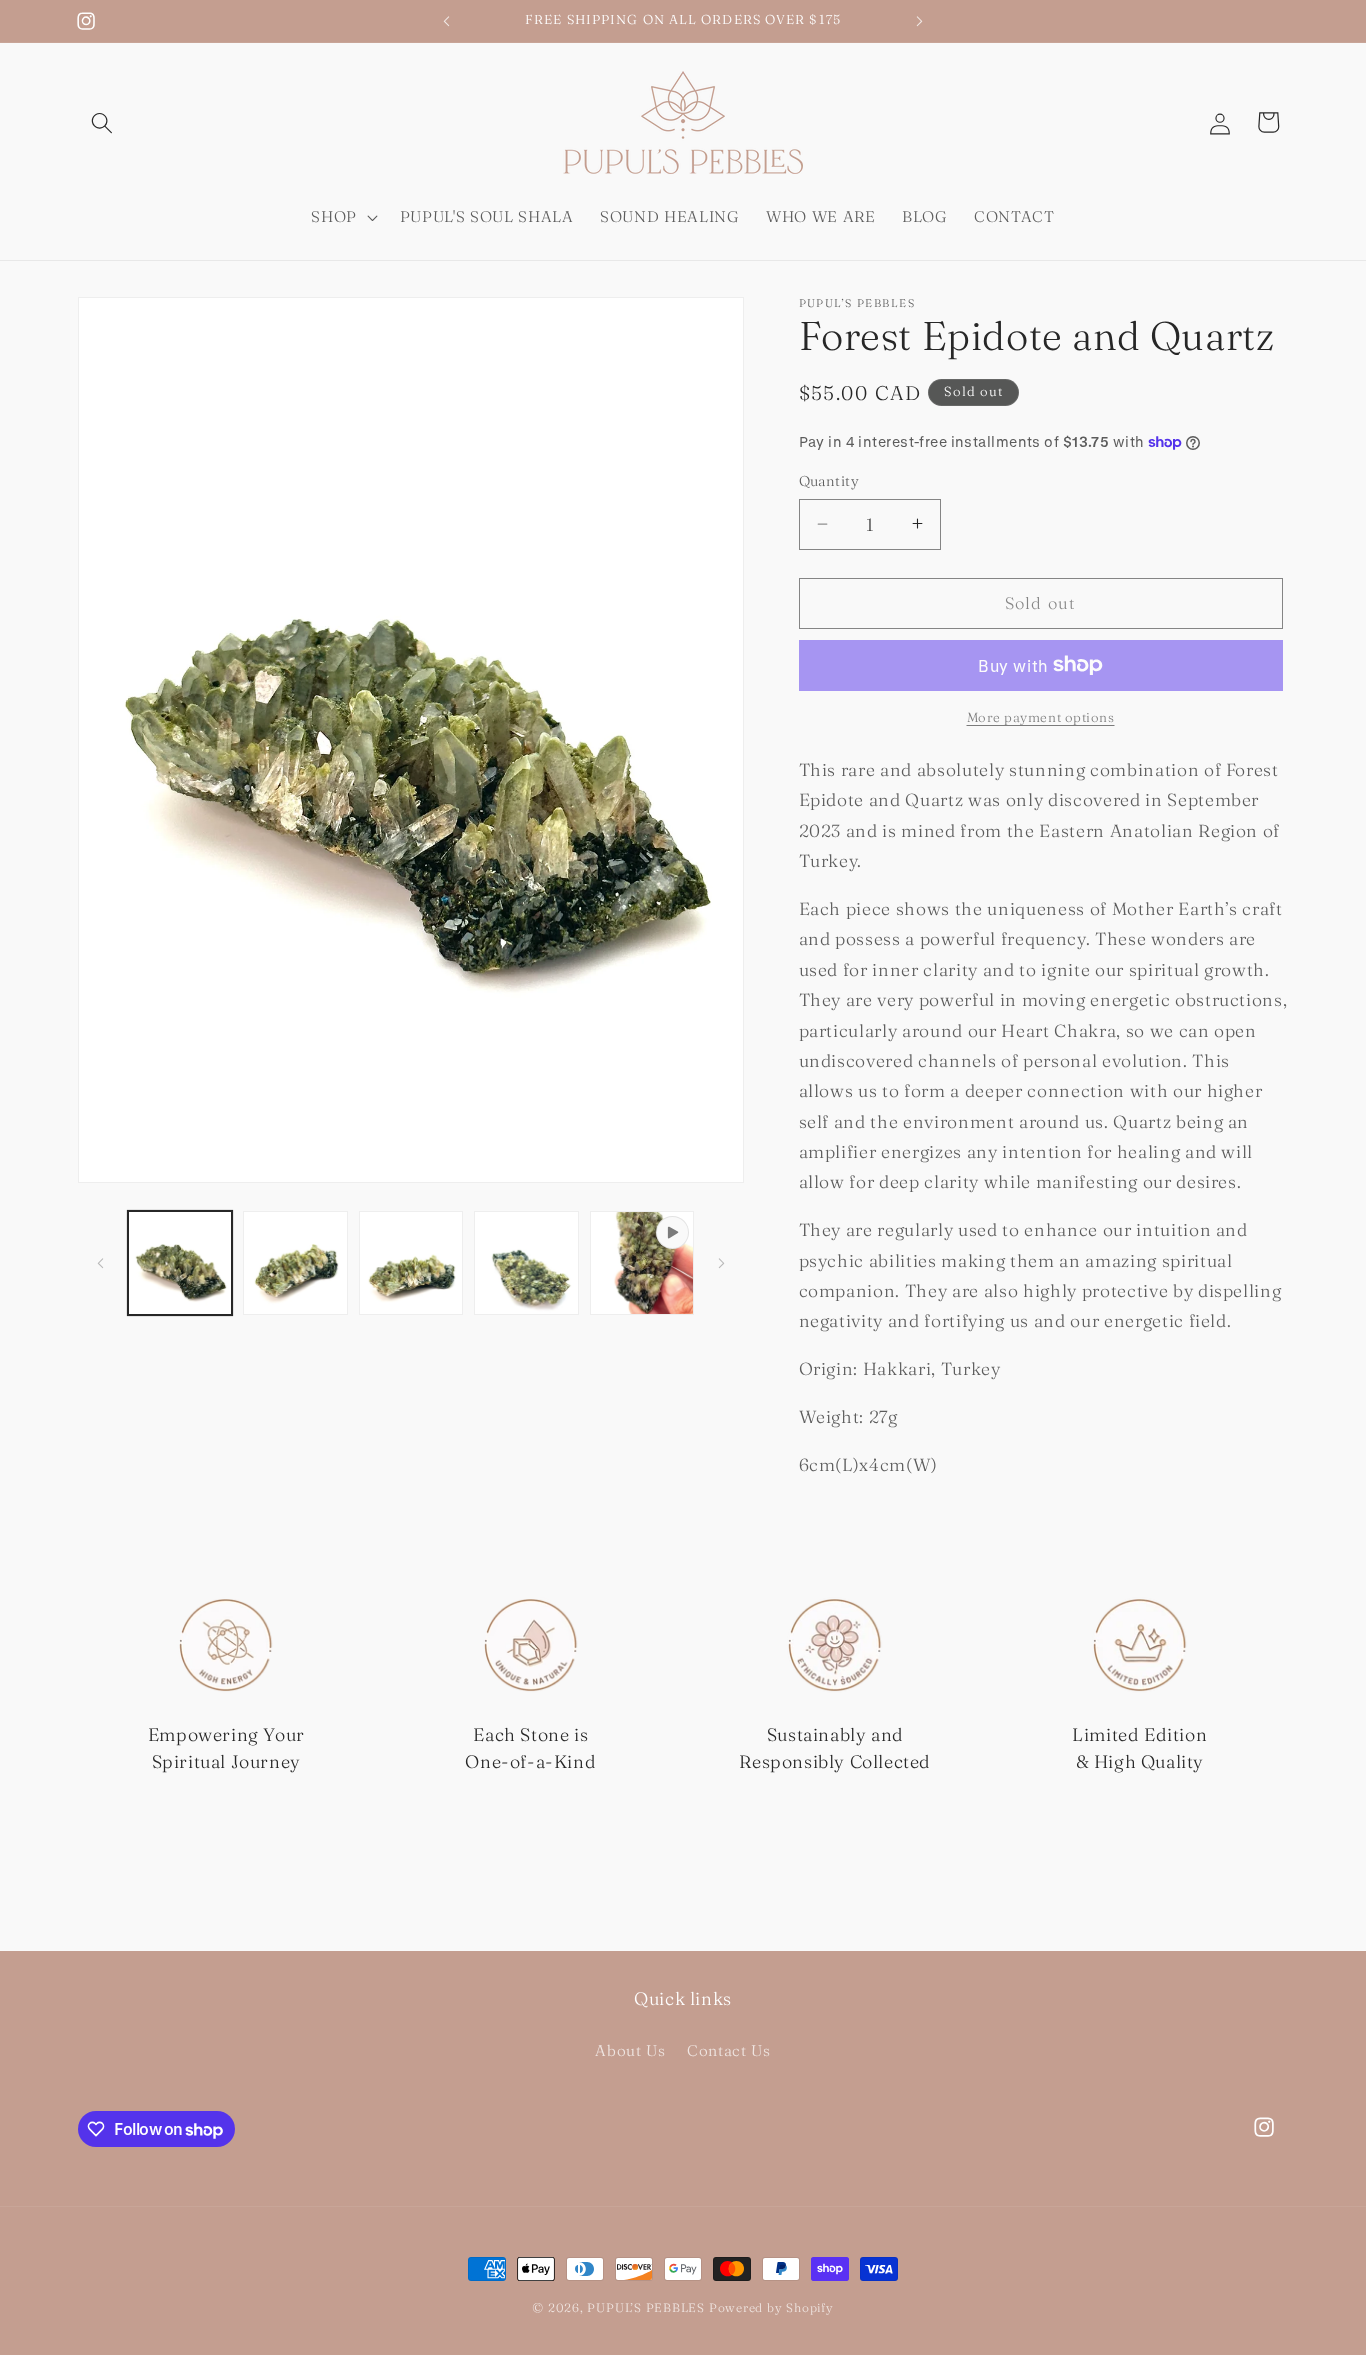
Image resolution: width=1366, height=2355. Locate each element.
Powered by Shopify (771, 2307)
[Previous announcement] (447, 21)
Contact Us (729, 2050)
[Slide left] (100, 1263)
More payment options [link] (1041, 717)
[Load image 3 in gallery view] (411, 1263)
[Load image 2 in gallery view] (295, 1263)
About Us (630, 2050)
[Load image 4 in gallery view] (526, 1263)
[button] (102, 122)
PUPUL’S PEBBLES (646, 2307)
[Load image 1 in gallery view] (180, 1263)
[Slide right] (722, 1263)
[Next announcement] (920, 21)
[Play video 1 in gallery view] (642, 1263)
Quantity (829, 481)
